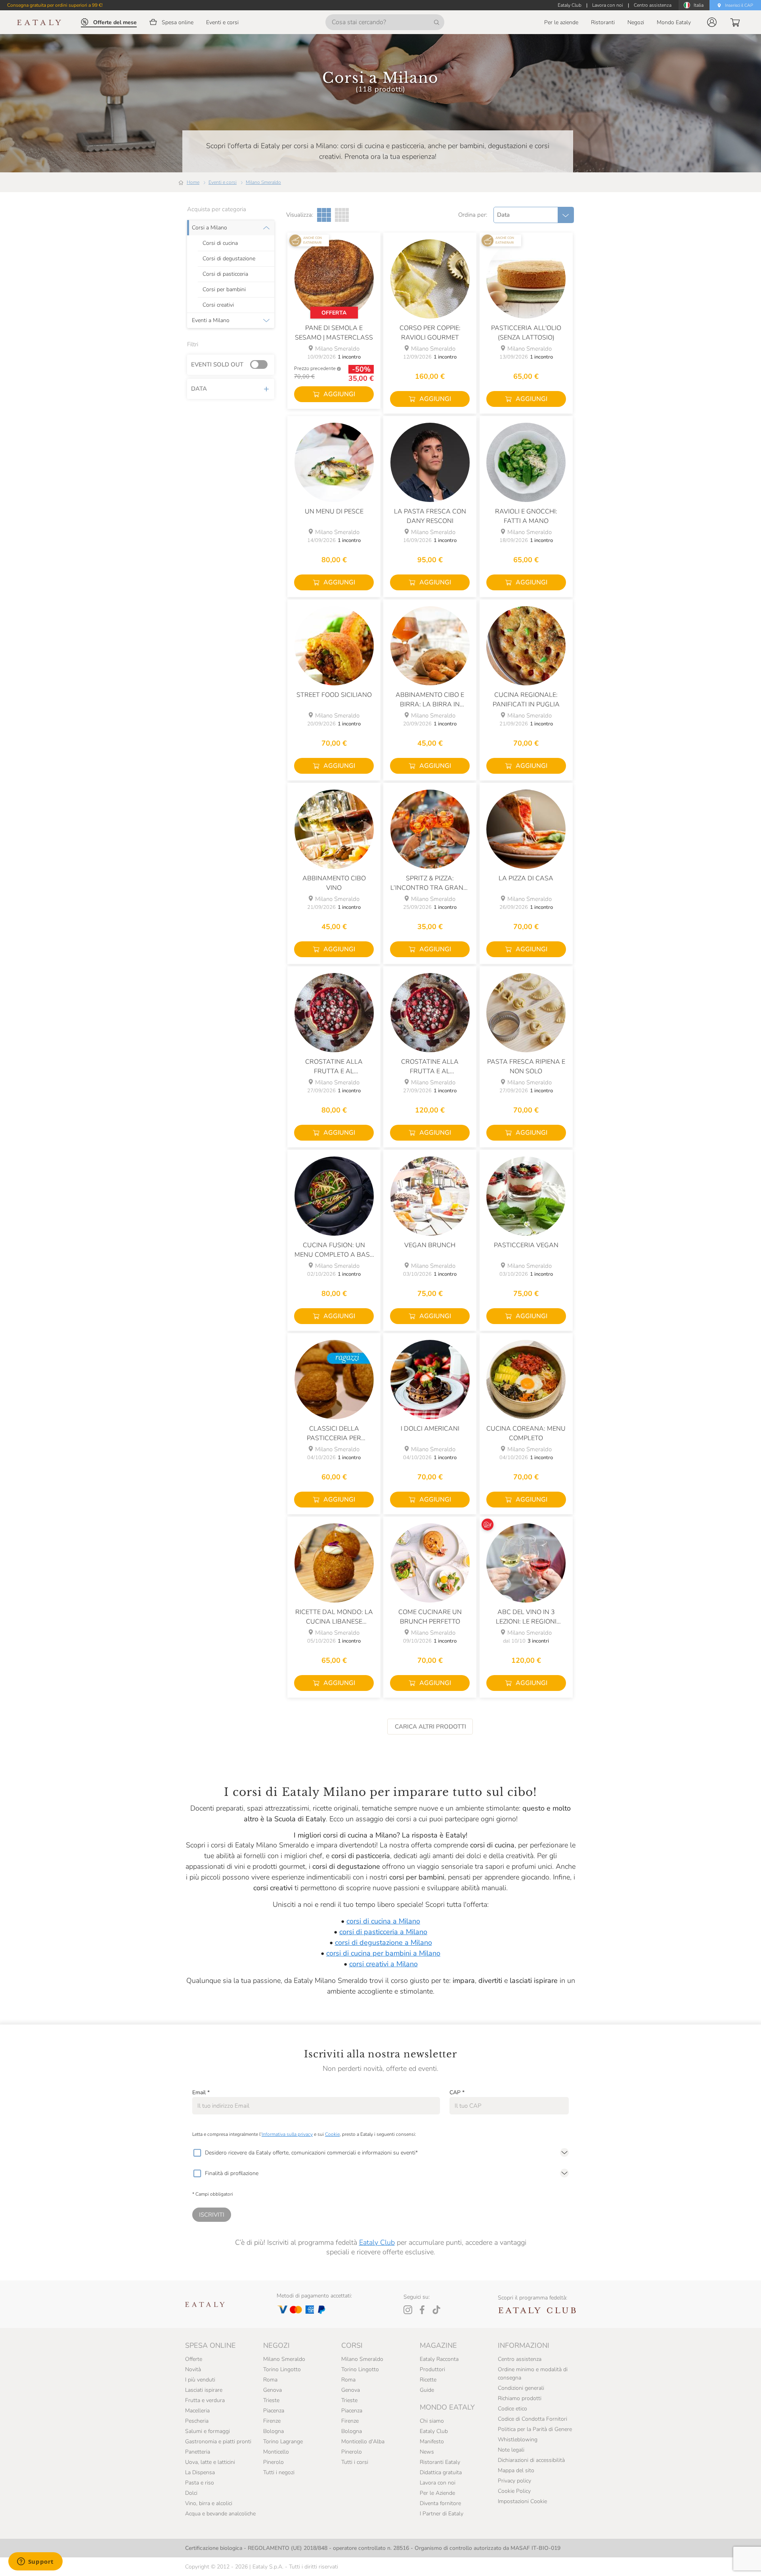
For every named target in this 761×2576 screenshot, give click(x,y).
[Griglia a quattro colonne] (342, 215)
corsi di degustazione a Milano (383, 1942)
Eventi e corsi (223, 182)
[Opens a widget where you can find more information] (35, 2562)
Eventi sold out (217, 364)
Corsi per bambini (224, 290)
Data (199, 389)
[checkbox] (197, 2153)
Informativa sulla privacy (287, 2134)
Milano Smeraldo (263, 182)
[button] (712, 22)
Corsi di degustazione (229, 259)
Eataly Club (377, 2242)
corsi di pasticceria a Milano (383, 1932)
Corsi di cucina (220, 243)
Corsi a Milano (209, 228)
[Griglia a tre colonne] (324, 215)
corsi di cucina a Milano (383, 1921)
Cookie (332, 2134)
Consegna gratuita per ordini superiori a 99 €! (55, 5)
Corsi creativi (218, 305)
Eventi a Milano (211, 321)
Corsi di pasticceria (225, 274)
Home (193, 182)
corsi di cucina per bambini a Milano (383, 1953)
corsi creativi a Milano (383, 1964)
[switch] (261, 365)
